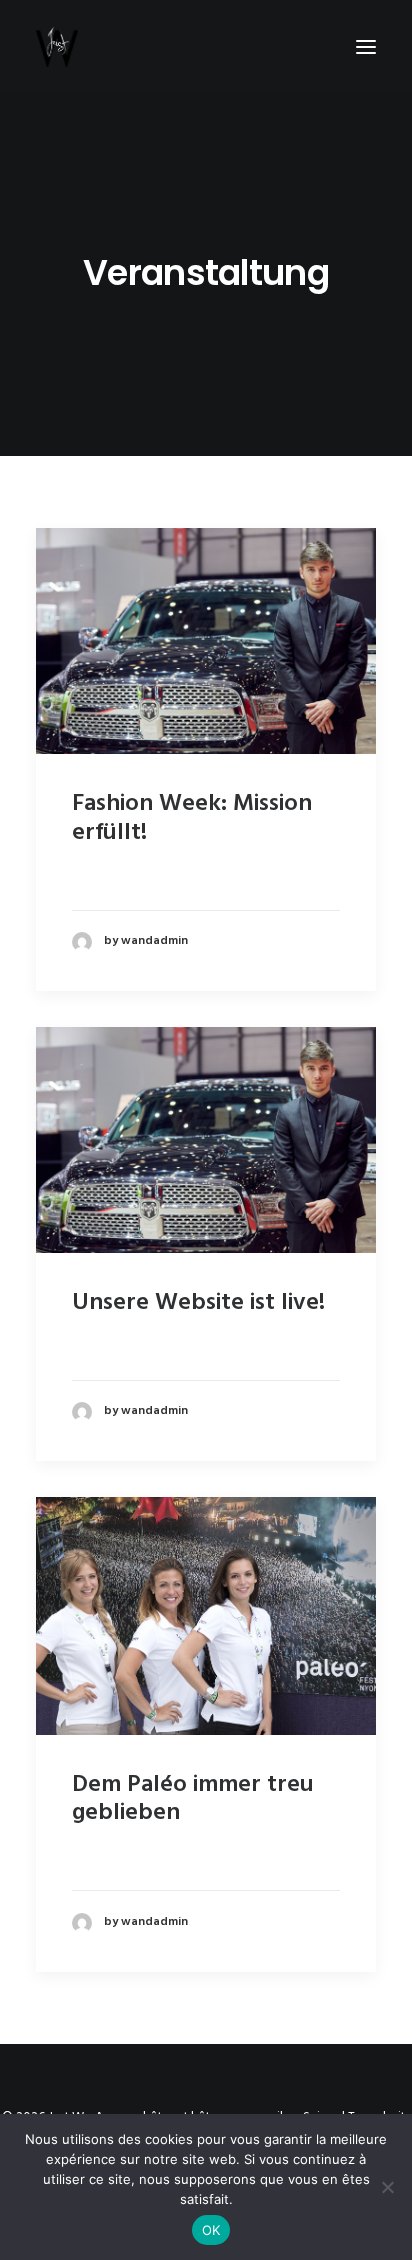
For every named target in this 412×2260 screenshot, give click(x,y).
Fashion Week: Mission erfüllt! (192, 818)
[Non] (387, 2187)
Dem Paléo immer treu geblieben (193, 1799)
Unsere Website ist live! (198, 1303)
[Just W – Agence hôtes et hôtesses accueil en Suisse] (57, 47)
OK (211, 2230)
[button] (366, 47)
